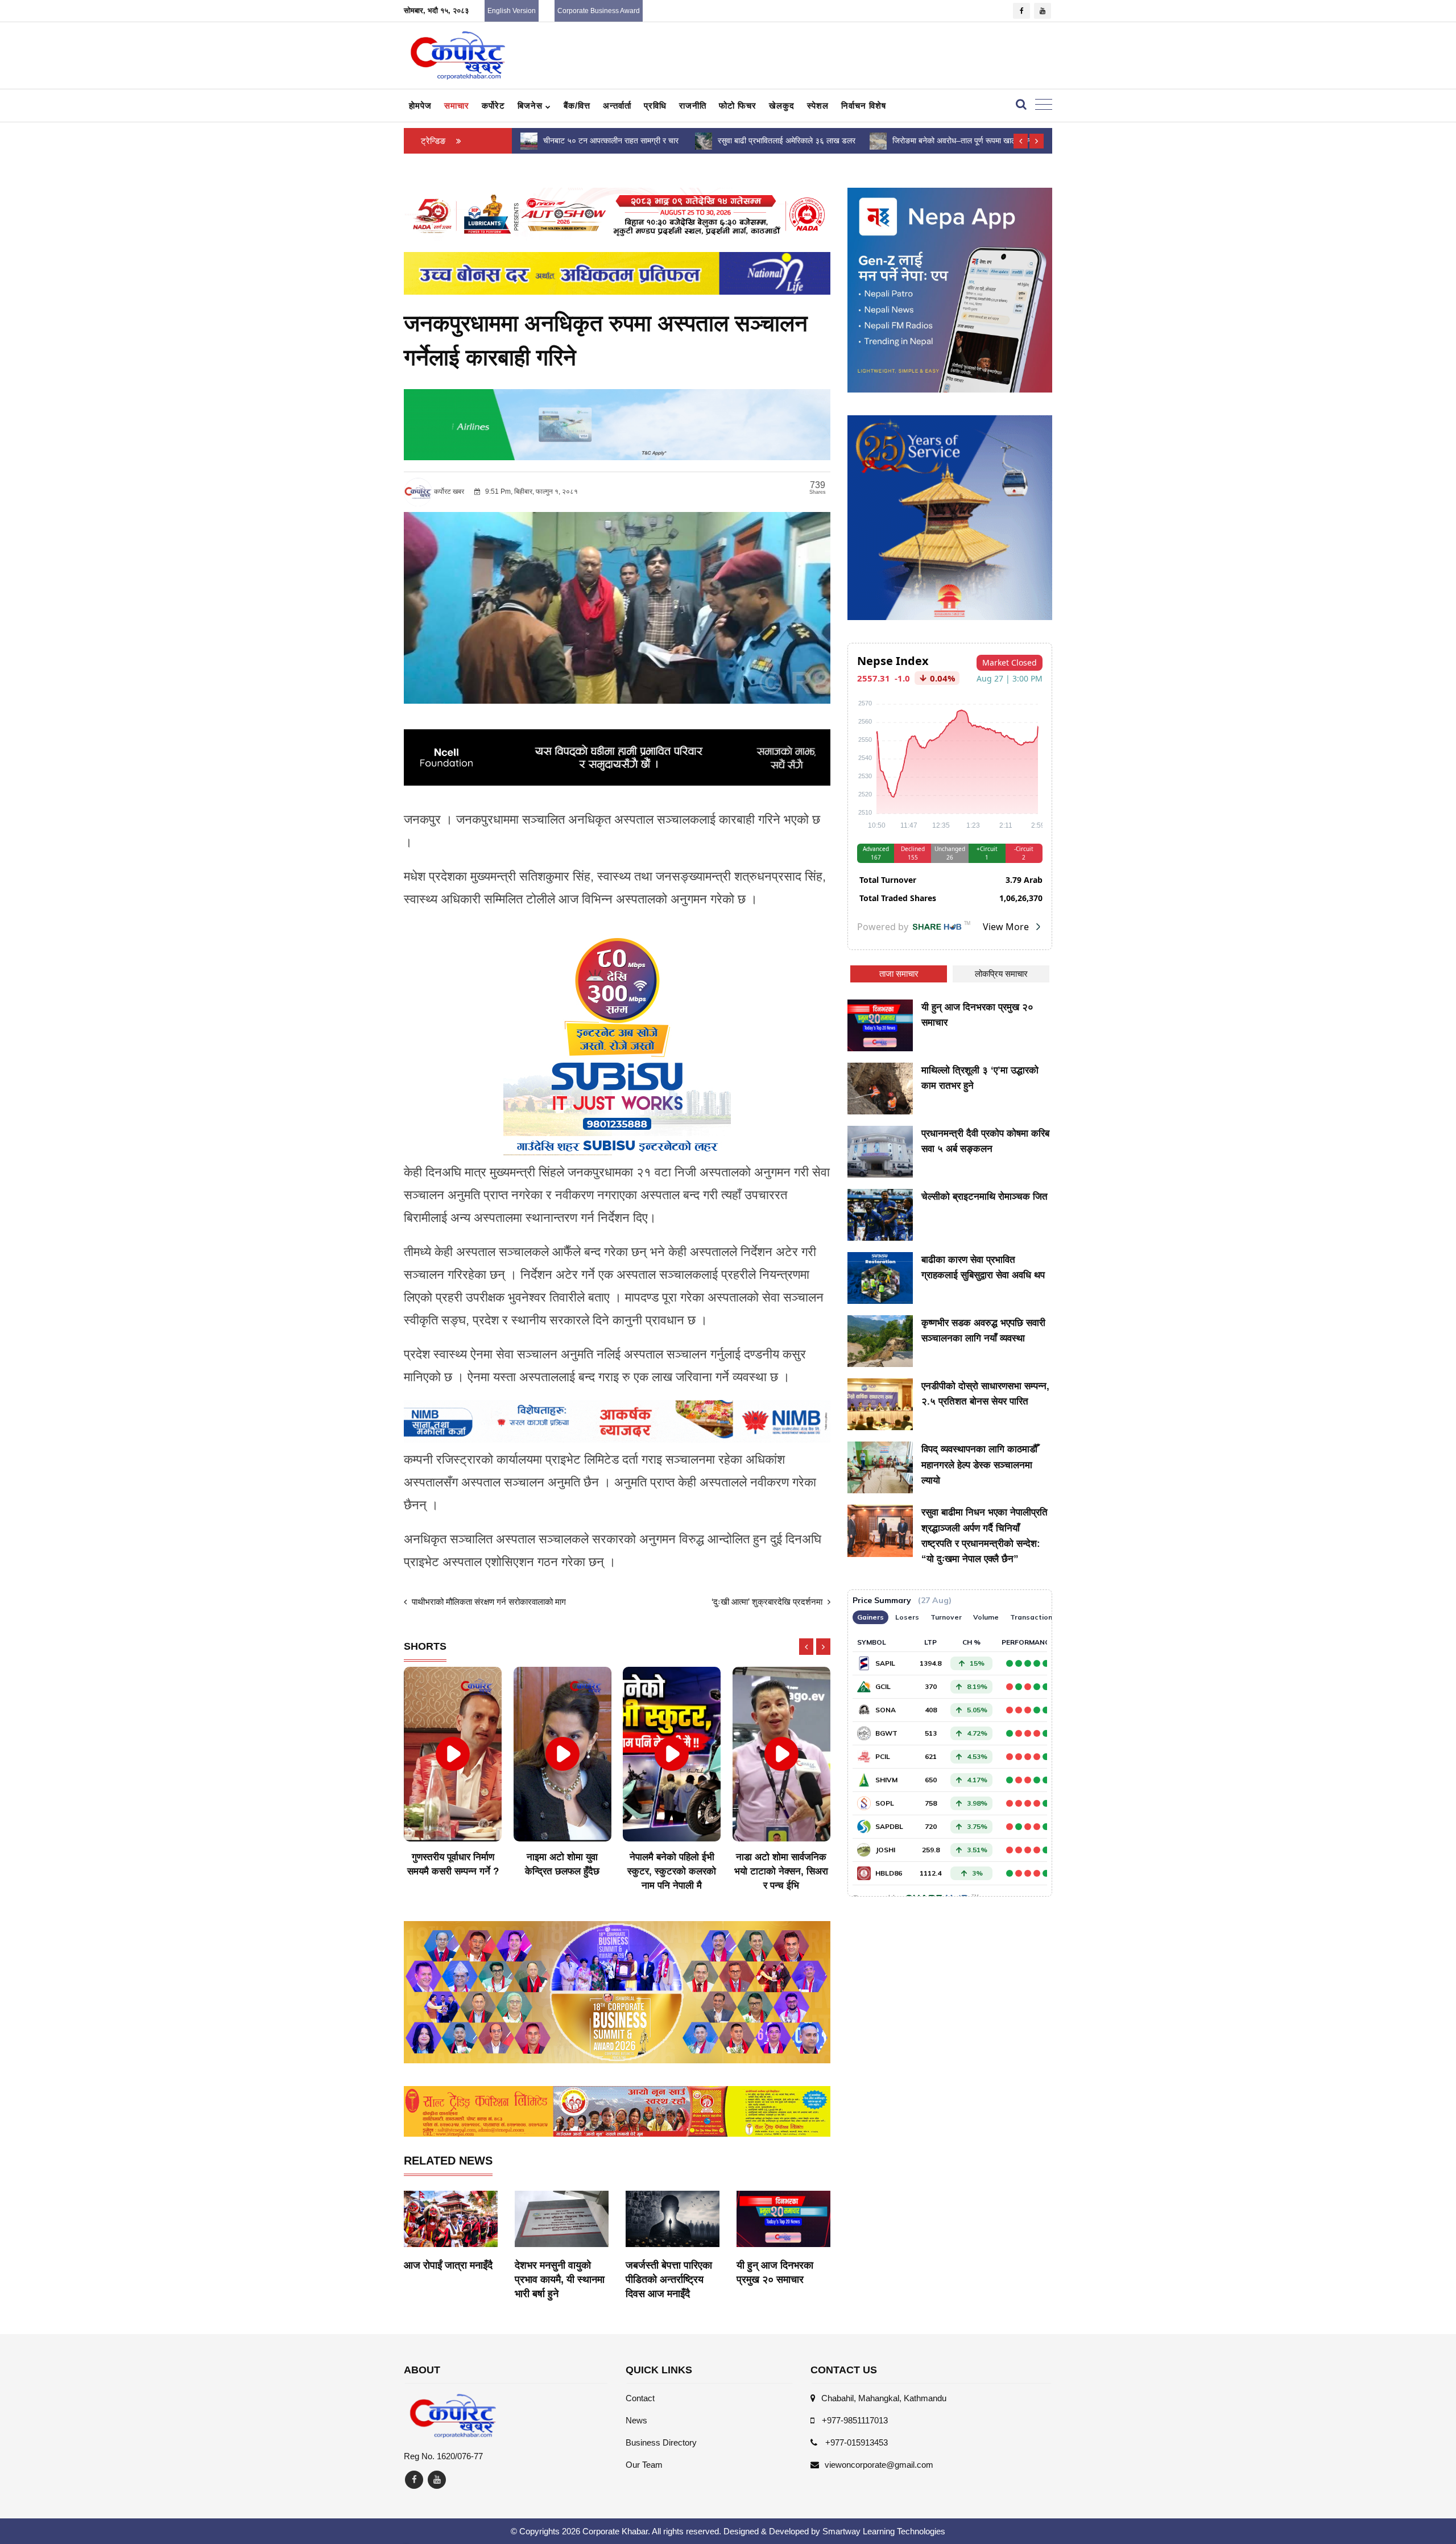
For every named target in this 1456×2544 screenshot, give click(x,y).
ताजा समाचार (899, 974)
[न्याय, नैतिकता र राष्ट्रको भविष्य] (878, 140)
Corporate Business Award (599, 11)
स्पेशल (818, 106)
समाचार (457, 106)
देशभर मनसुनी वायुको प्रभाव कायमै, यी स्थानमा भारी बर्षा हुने (560, 2279)
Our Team (644, 2465)
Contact (640, 2398)
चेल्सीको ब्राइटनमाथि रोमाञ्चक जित (985, 1197)
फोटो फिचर (738, 106)
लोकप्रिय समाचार (1001, 974)
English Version (512, 11)
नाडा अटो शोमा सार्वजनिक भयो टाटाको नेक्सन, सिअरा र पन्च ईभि (672, 1871)
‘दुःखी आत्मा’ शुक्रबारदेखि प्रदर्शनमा (768, 1602)
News (636, 2420)
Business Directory (661, 2442)
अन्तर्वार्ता (617, 106)
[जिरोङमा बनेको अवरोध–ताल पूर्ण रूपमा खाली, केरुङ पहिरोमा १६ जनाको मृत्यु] (704, 140)
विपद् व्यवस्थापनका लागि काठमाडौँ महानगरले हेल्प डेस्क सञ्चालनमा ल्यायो (979, 1465)
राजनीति (693, 106)
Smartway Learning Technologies (884, 2531)
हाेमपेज (420, 106)
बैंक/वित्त (577, 106)
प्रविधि (655, 106)
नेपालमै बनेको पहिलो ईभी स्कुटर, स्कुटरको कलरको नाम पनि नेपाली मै (562, 1871)
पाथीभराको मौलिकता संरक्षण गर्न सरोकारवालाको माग (488, 1602)
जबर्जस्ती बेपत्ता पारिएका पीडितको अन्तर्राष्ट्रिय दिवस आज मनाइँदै (669, 2279)
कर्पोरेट (493, 106)
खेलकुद (782, 106)
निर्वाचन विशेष (864, 106)
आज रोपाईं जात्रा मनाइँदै (448, 2265)
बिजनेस (531, 106)
